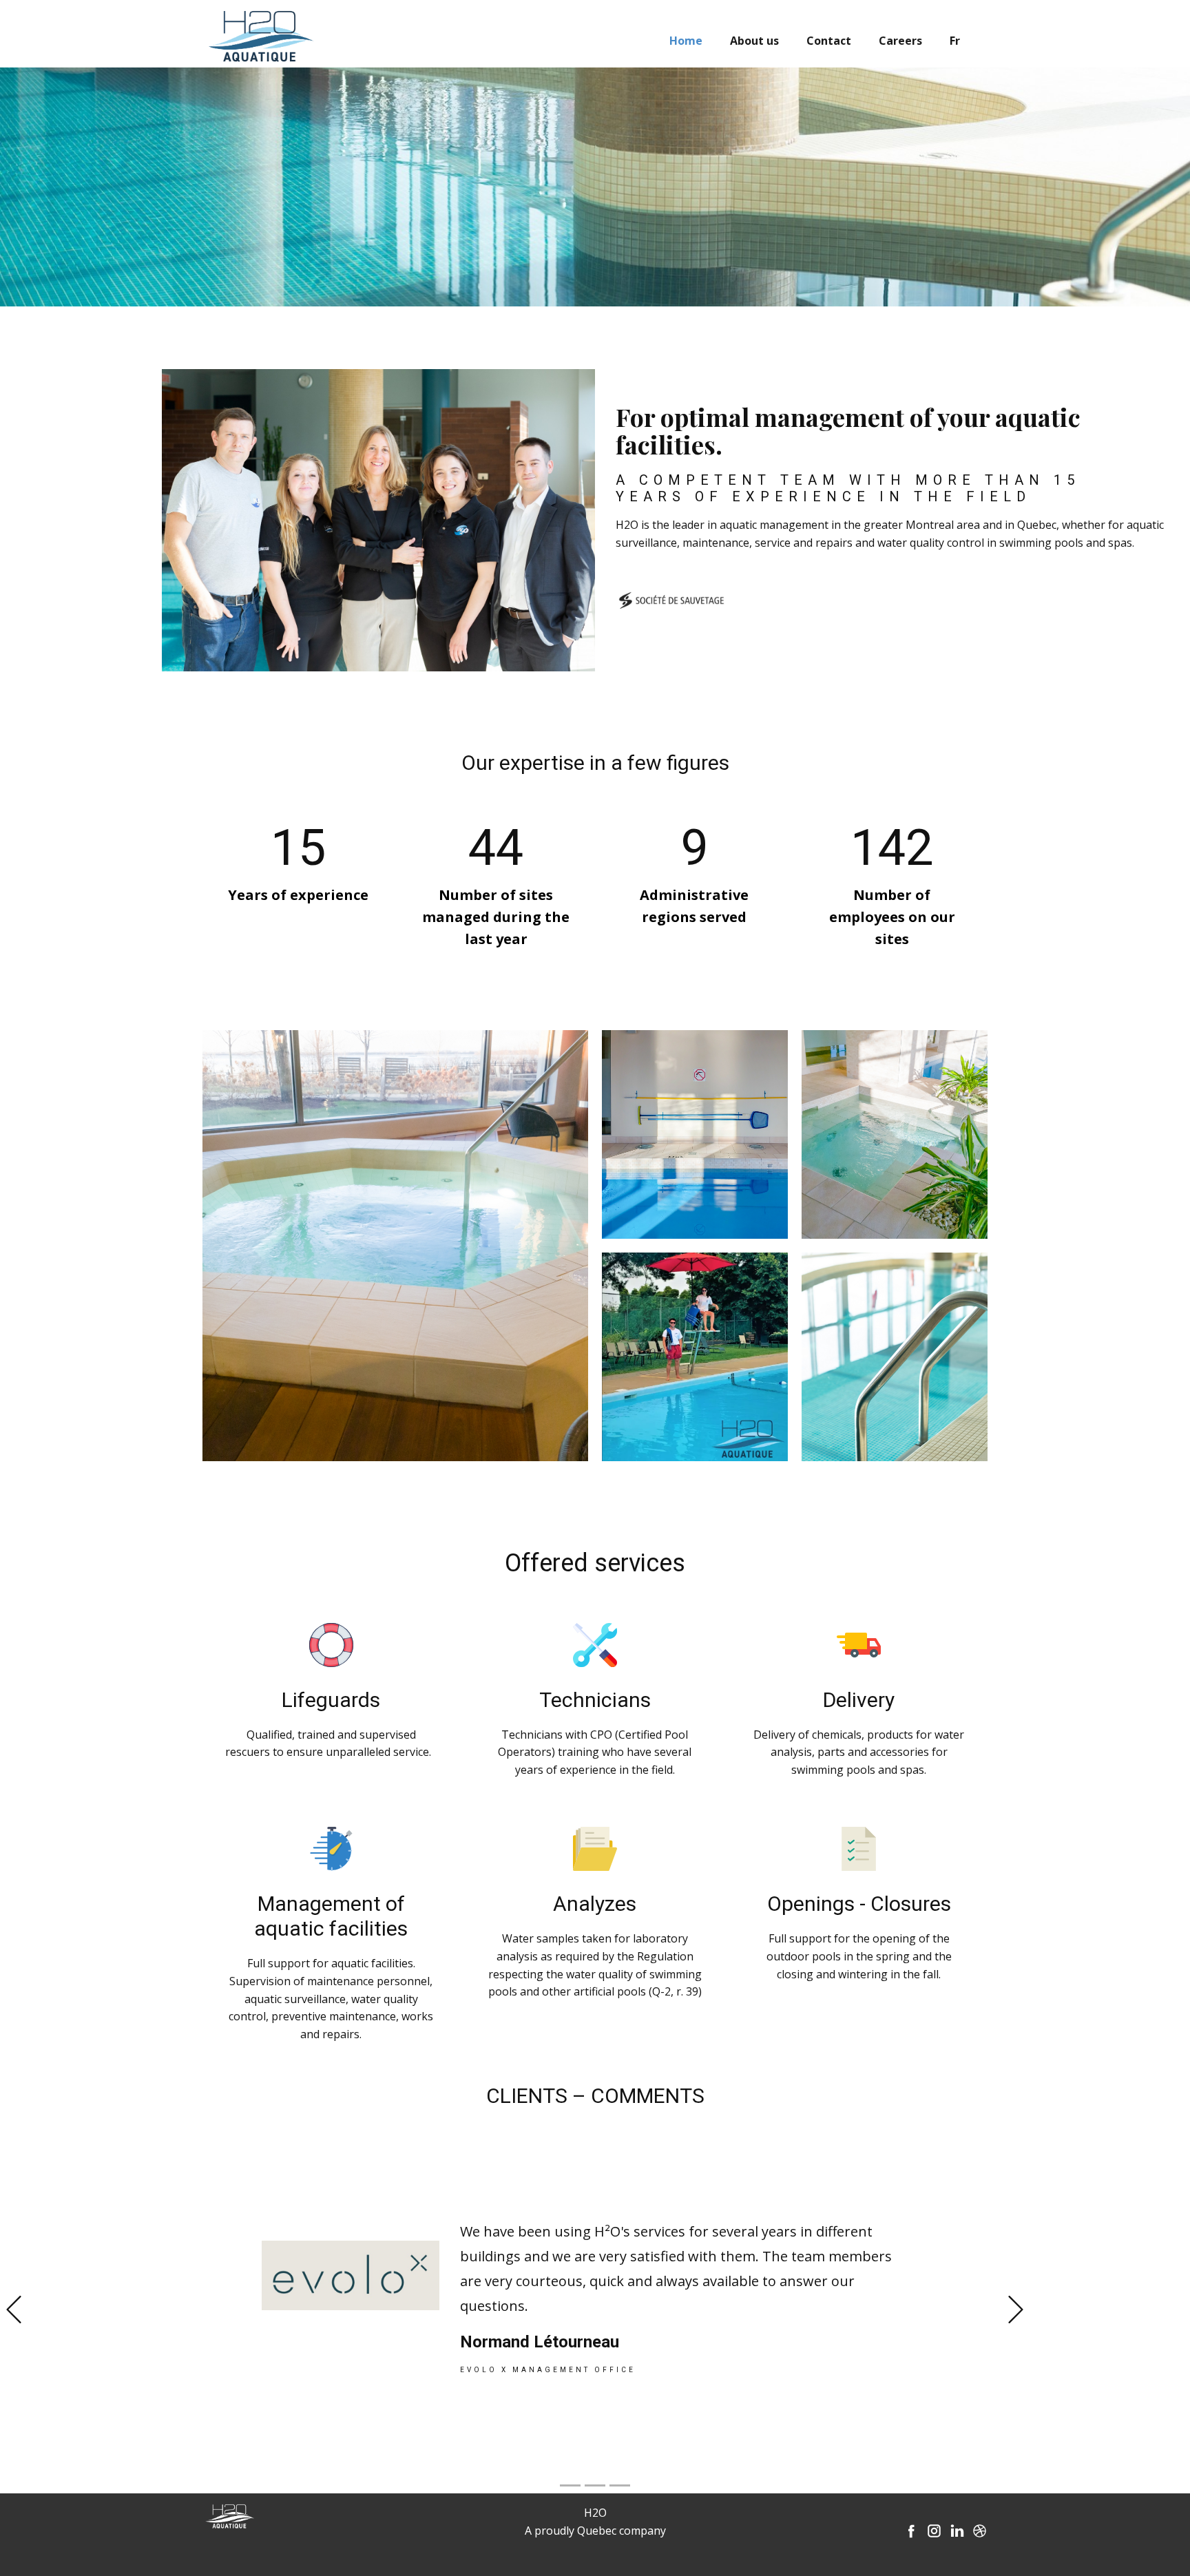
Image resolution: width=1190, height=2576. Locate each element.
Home (686, 41)
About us (754, 41)
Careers (900, 41)
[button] (14, 2310)
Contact (829, 41)
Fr (955, 41)
